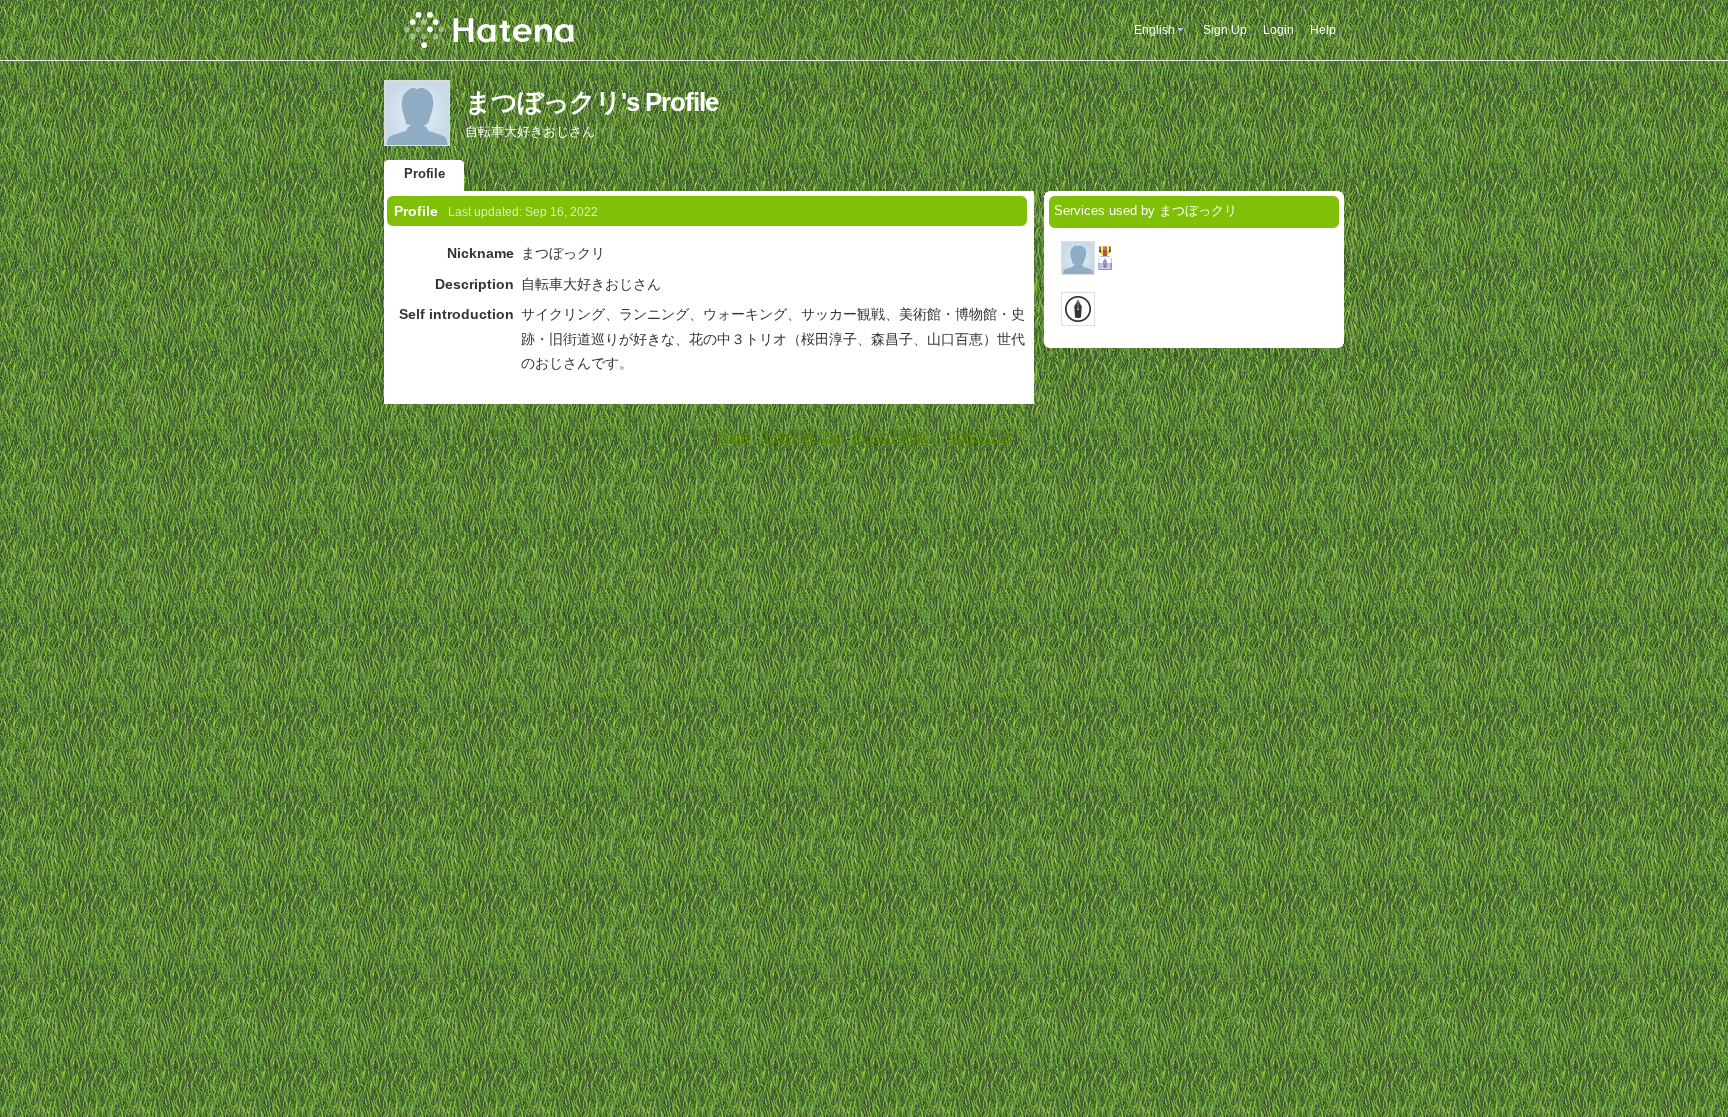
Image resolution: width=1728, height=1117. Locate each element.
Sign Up (1225, 30)
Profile (424, 173)
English (1154, 30)
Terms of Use (802, 436)
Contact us (980, 436)
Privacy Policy (895, 436)
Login (1278, 30)
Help (1323, 30)
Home (734, 436)
